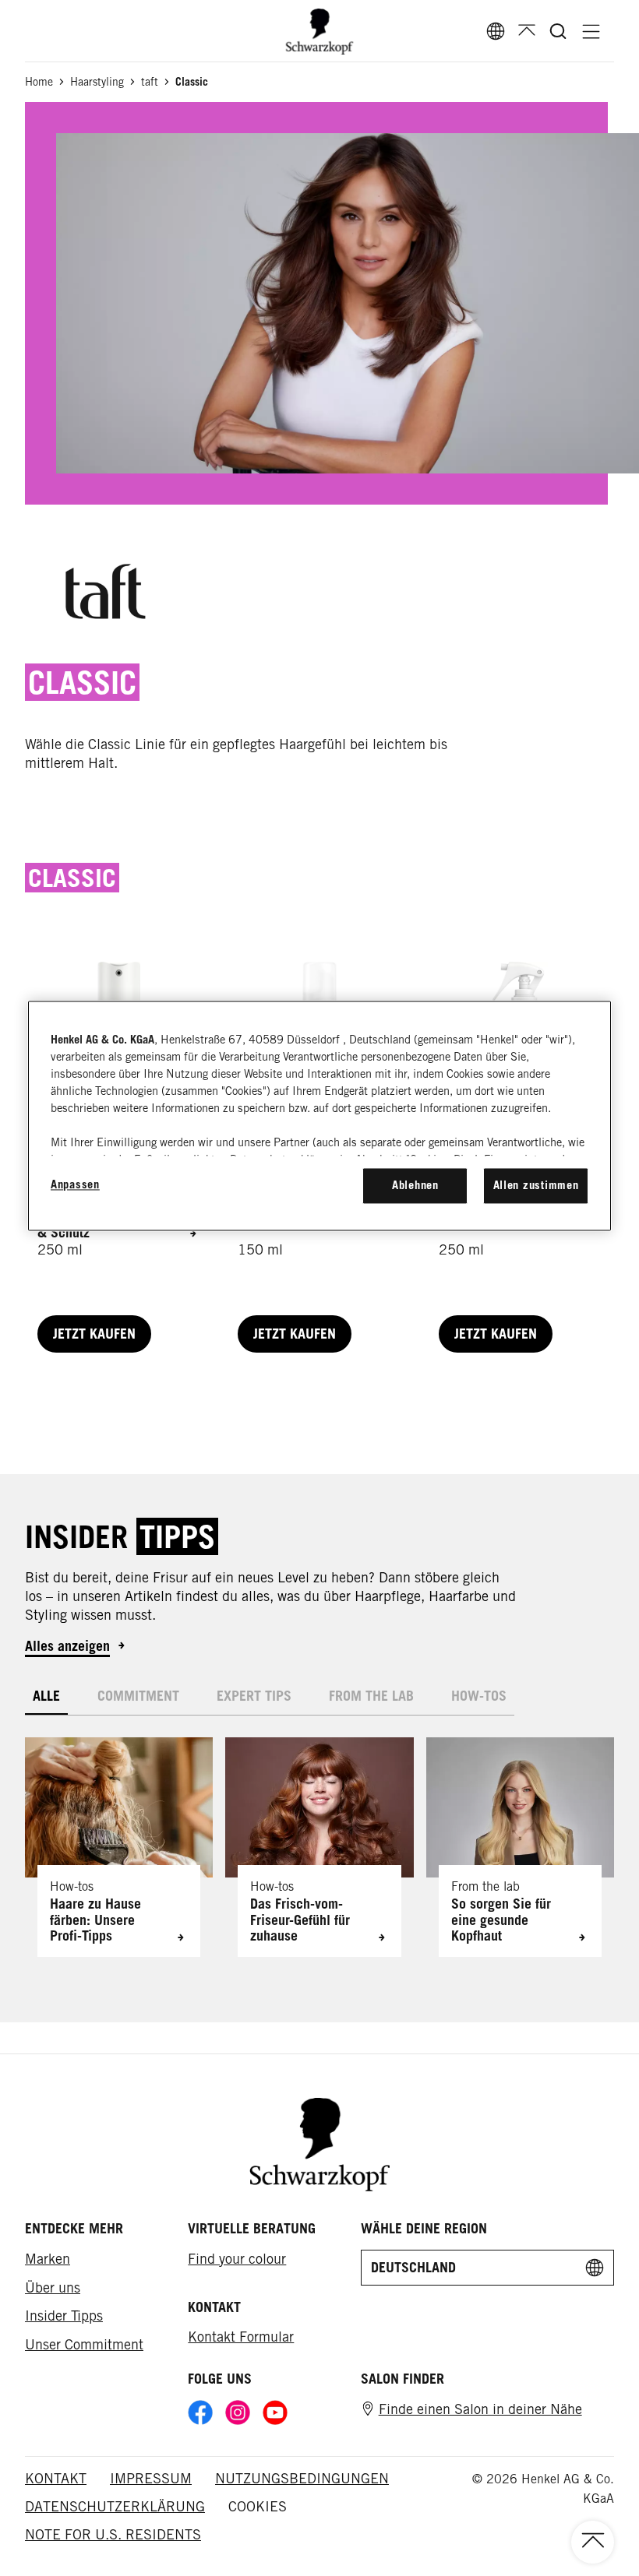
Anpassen (75, 1185)
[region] (319, 1116)
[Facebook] (200, 2412)
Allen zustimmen (536, 1186)
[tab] (46, 1696)
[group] (319, 1847)
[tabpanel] (319, 1836)
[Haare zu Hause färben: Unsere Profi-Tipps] (119, 1847)
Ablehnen (415, 1186)
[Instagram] (238, 2412)
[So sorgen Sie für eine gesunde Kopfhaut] (520, 1847)
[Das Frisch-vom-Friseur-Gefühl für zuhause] (319, 1847)
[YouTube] (275, 2412)
